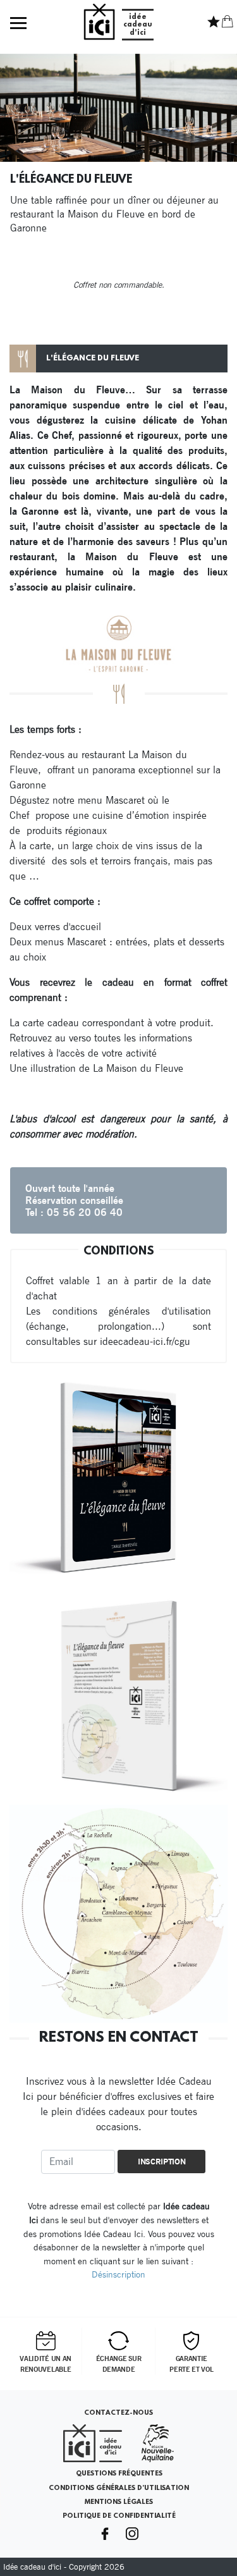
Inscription (162, 2162)
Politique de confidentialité (119, 2516)
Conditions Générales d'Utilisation (119, 2488)
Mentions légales (119, 2502)
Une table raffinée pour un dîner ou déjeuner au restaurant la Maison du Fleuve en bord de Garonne (114, 214)
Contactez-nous (118, 2413)
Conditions (119, 1252)
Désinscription (118, 2274)
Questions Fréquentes (119, 2474)
